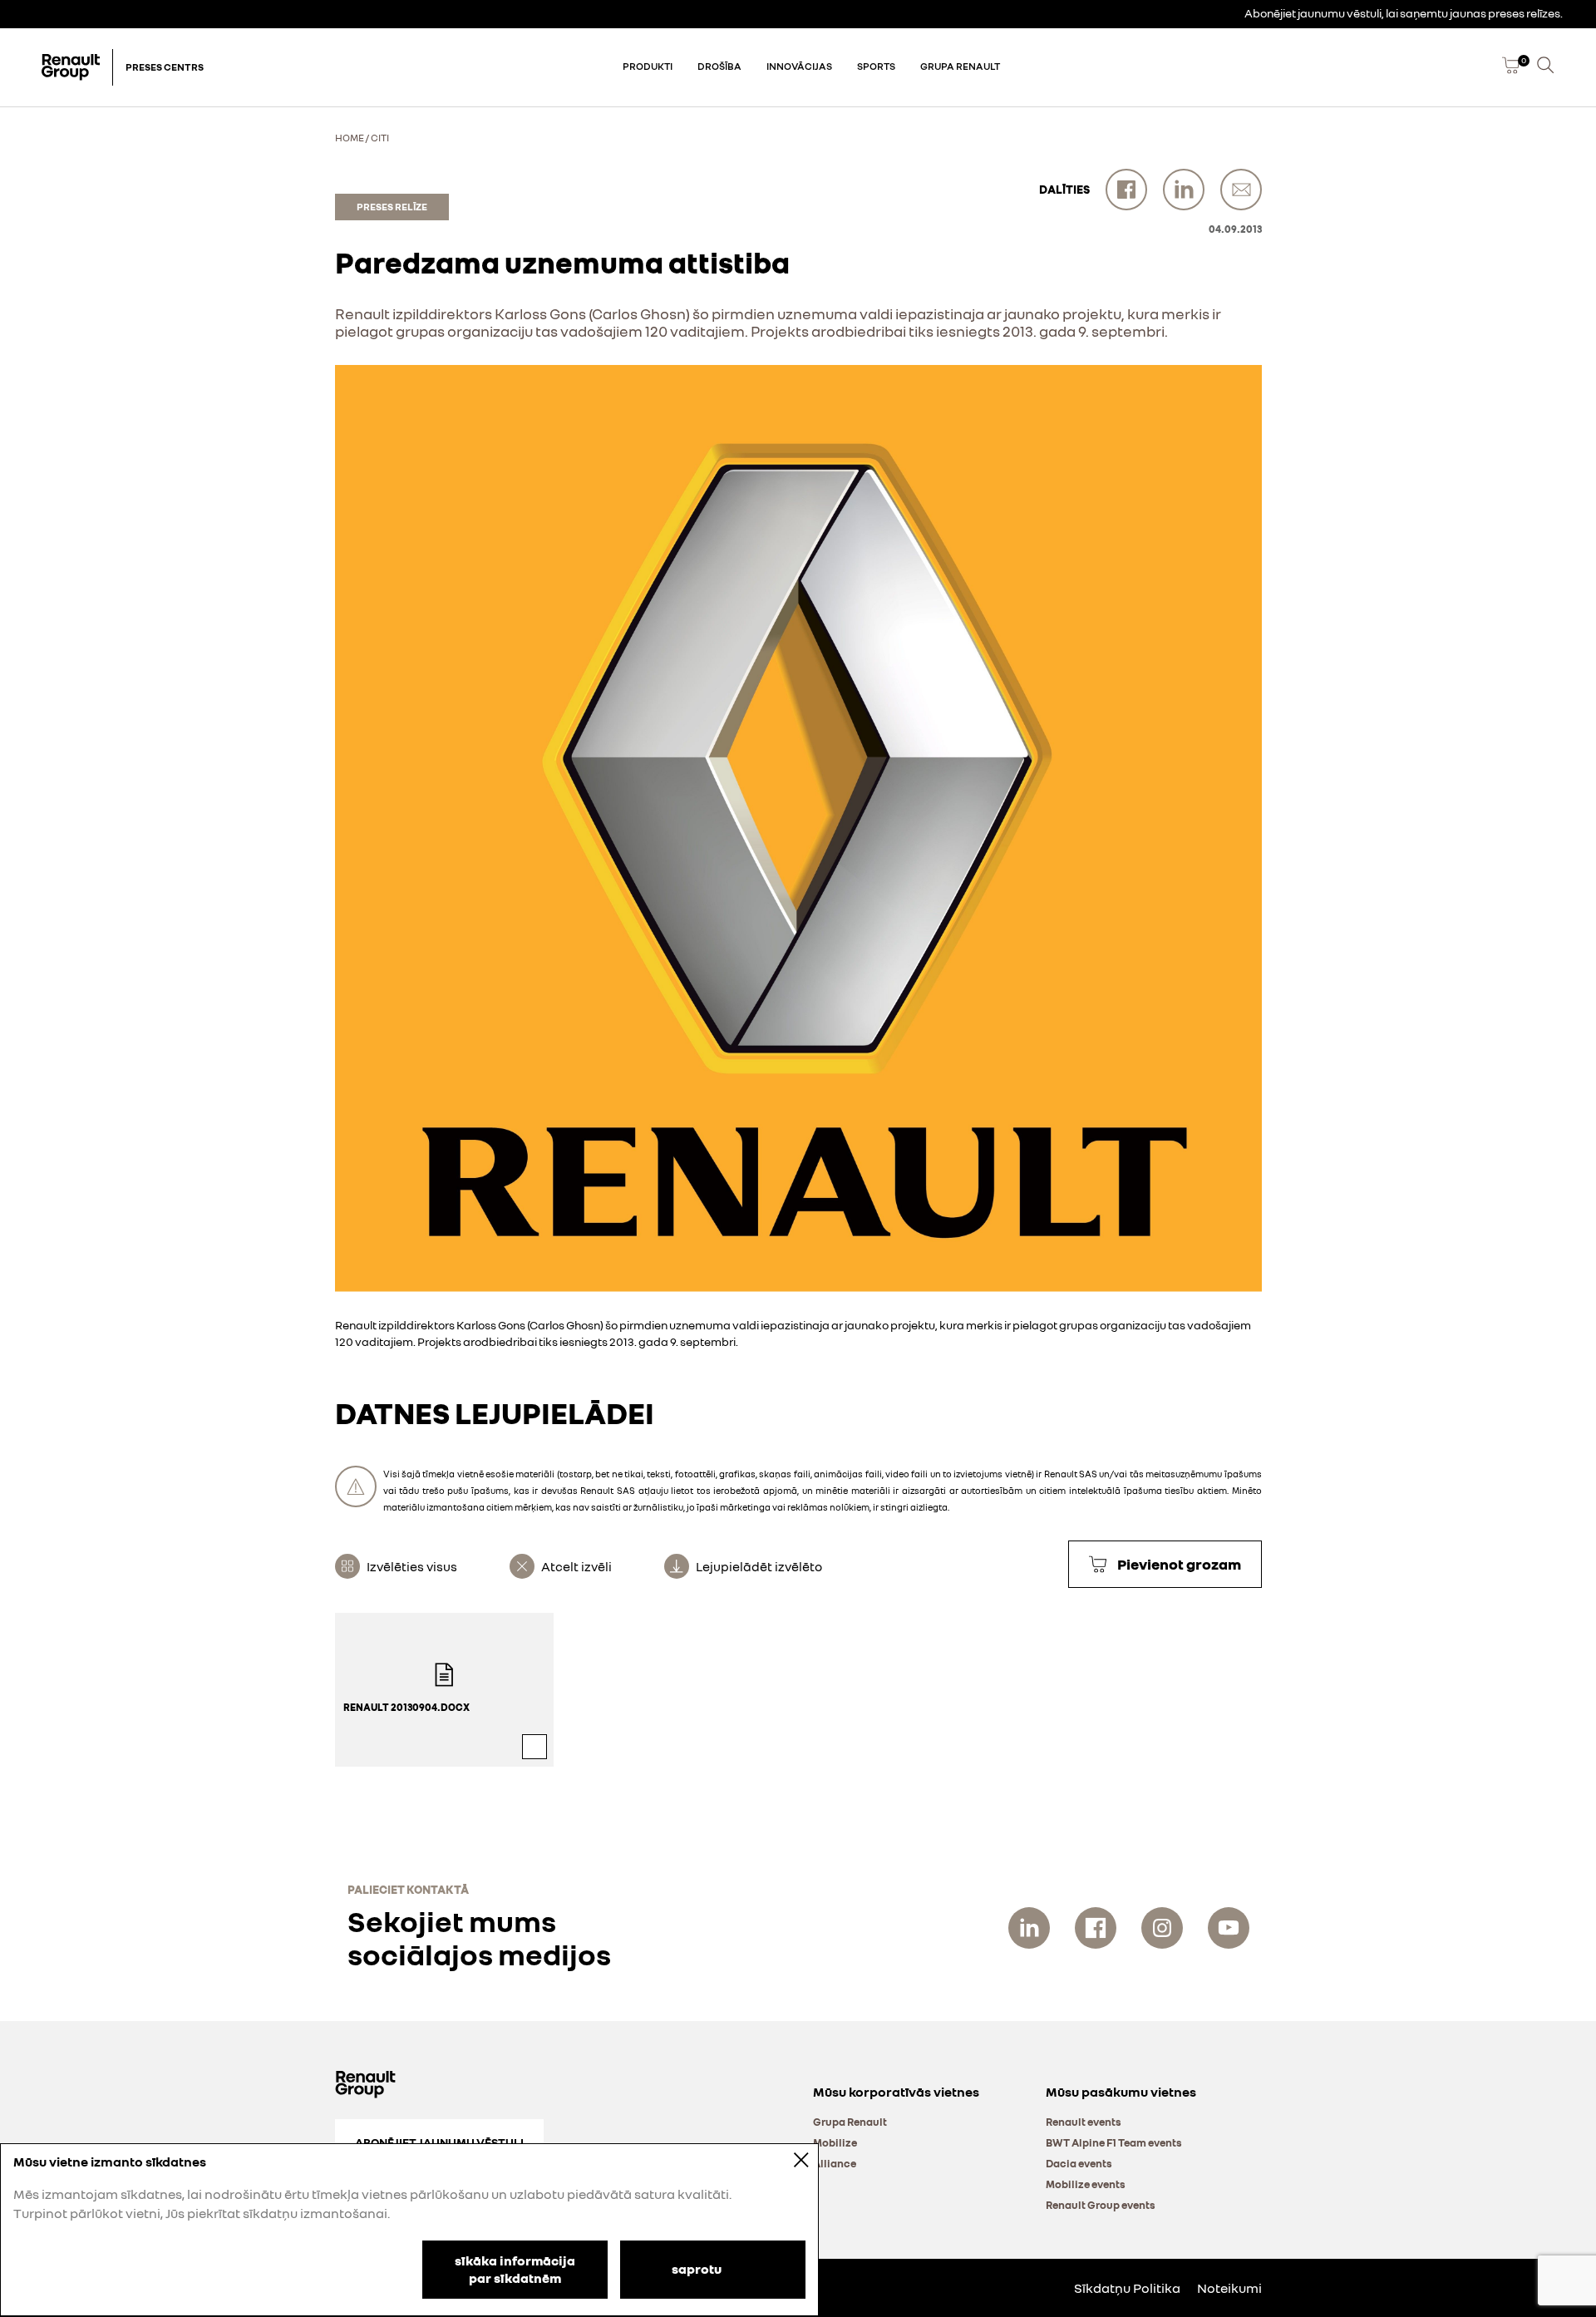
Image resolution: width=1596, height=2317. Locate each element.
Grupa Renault (960, 66)
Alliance (835, 2163)
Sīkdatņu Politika (1127, 2288)
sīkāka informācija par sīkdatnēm (515, 2269)
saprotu (697, 2268)
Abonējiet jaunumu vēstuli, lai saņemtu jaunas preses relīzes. (1404, 13)
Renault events (1084, 2122)
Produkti (648, 66)
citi (380, 138)
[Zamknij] (790, 2159)
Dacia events (1079, 2163)
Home (350, 138)
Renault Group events (1101, 2205)
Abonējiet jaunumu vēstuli (439, 2142)
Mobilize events (1086, 2184)
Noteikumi (1229, 2288)
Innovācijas (799, 66)
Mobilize (835, 2142)
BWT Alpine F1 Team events (1114, 2142)
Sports (876, 66)
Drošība (719, 66)
